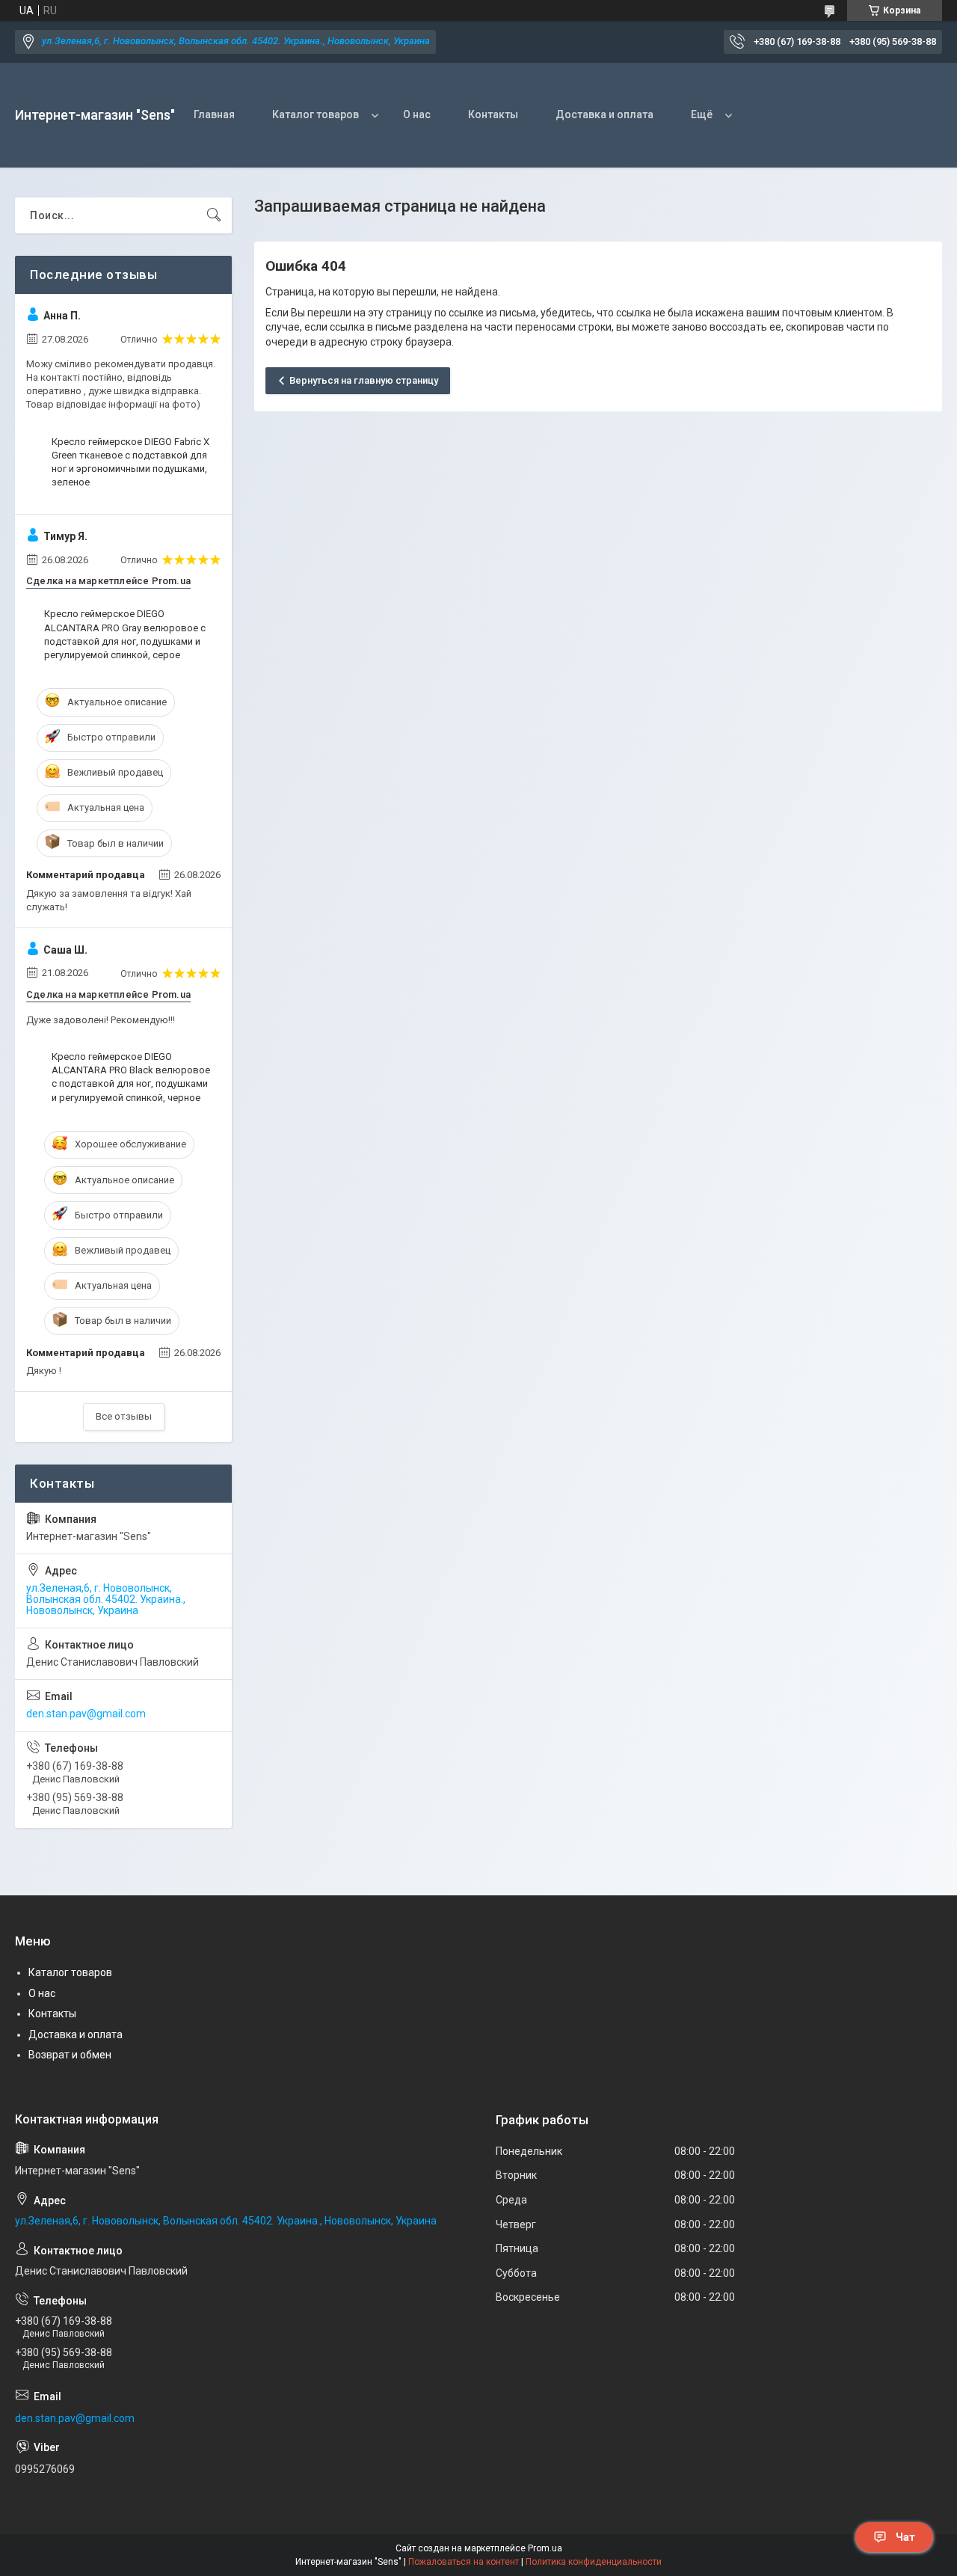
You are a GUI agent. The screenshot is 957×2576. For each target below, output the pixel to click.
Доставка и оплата (604, 114)
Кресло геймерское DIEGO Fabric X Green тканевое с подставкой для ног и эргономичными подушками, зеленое (130, 462)
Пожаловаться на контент (464, 2562)
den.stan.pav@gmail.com (86, 1714)
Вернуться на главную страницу (364, 380)
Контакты (493, 114)
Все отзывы (124, 1416)
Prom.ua (545, 2548)
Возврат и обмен (70, 2055)
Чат (905, 2537)
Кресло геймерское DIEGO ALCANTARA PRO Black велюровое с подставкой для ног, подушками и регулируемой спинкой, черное (131, 1077)
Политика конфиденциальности (594, 2562)
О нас (417, 114)
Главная (214, 114)
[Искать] (214, 215)
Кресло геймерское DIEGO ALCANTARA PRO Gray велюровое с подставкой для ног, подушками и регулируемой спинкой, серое (125, 634)
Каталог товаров (316, 114)
